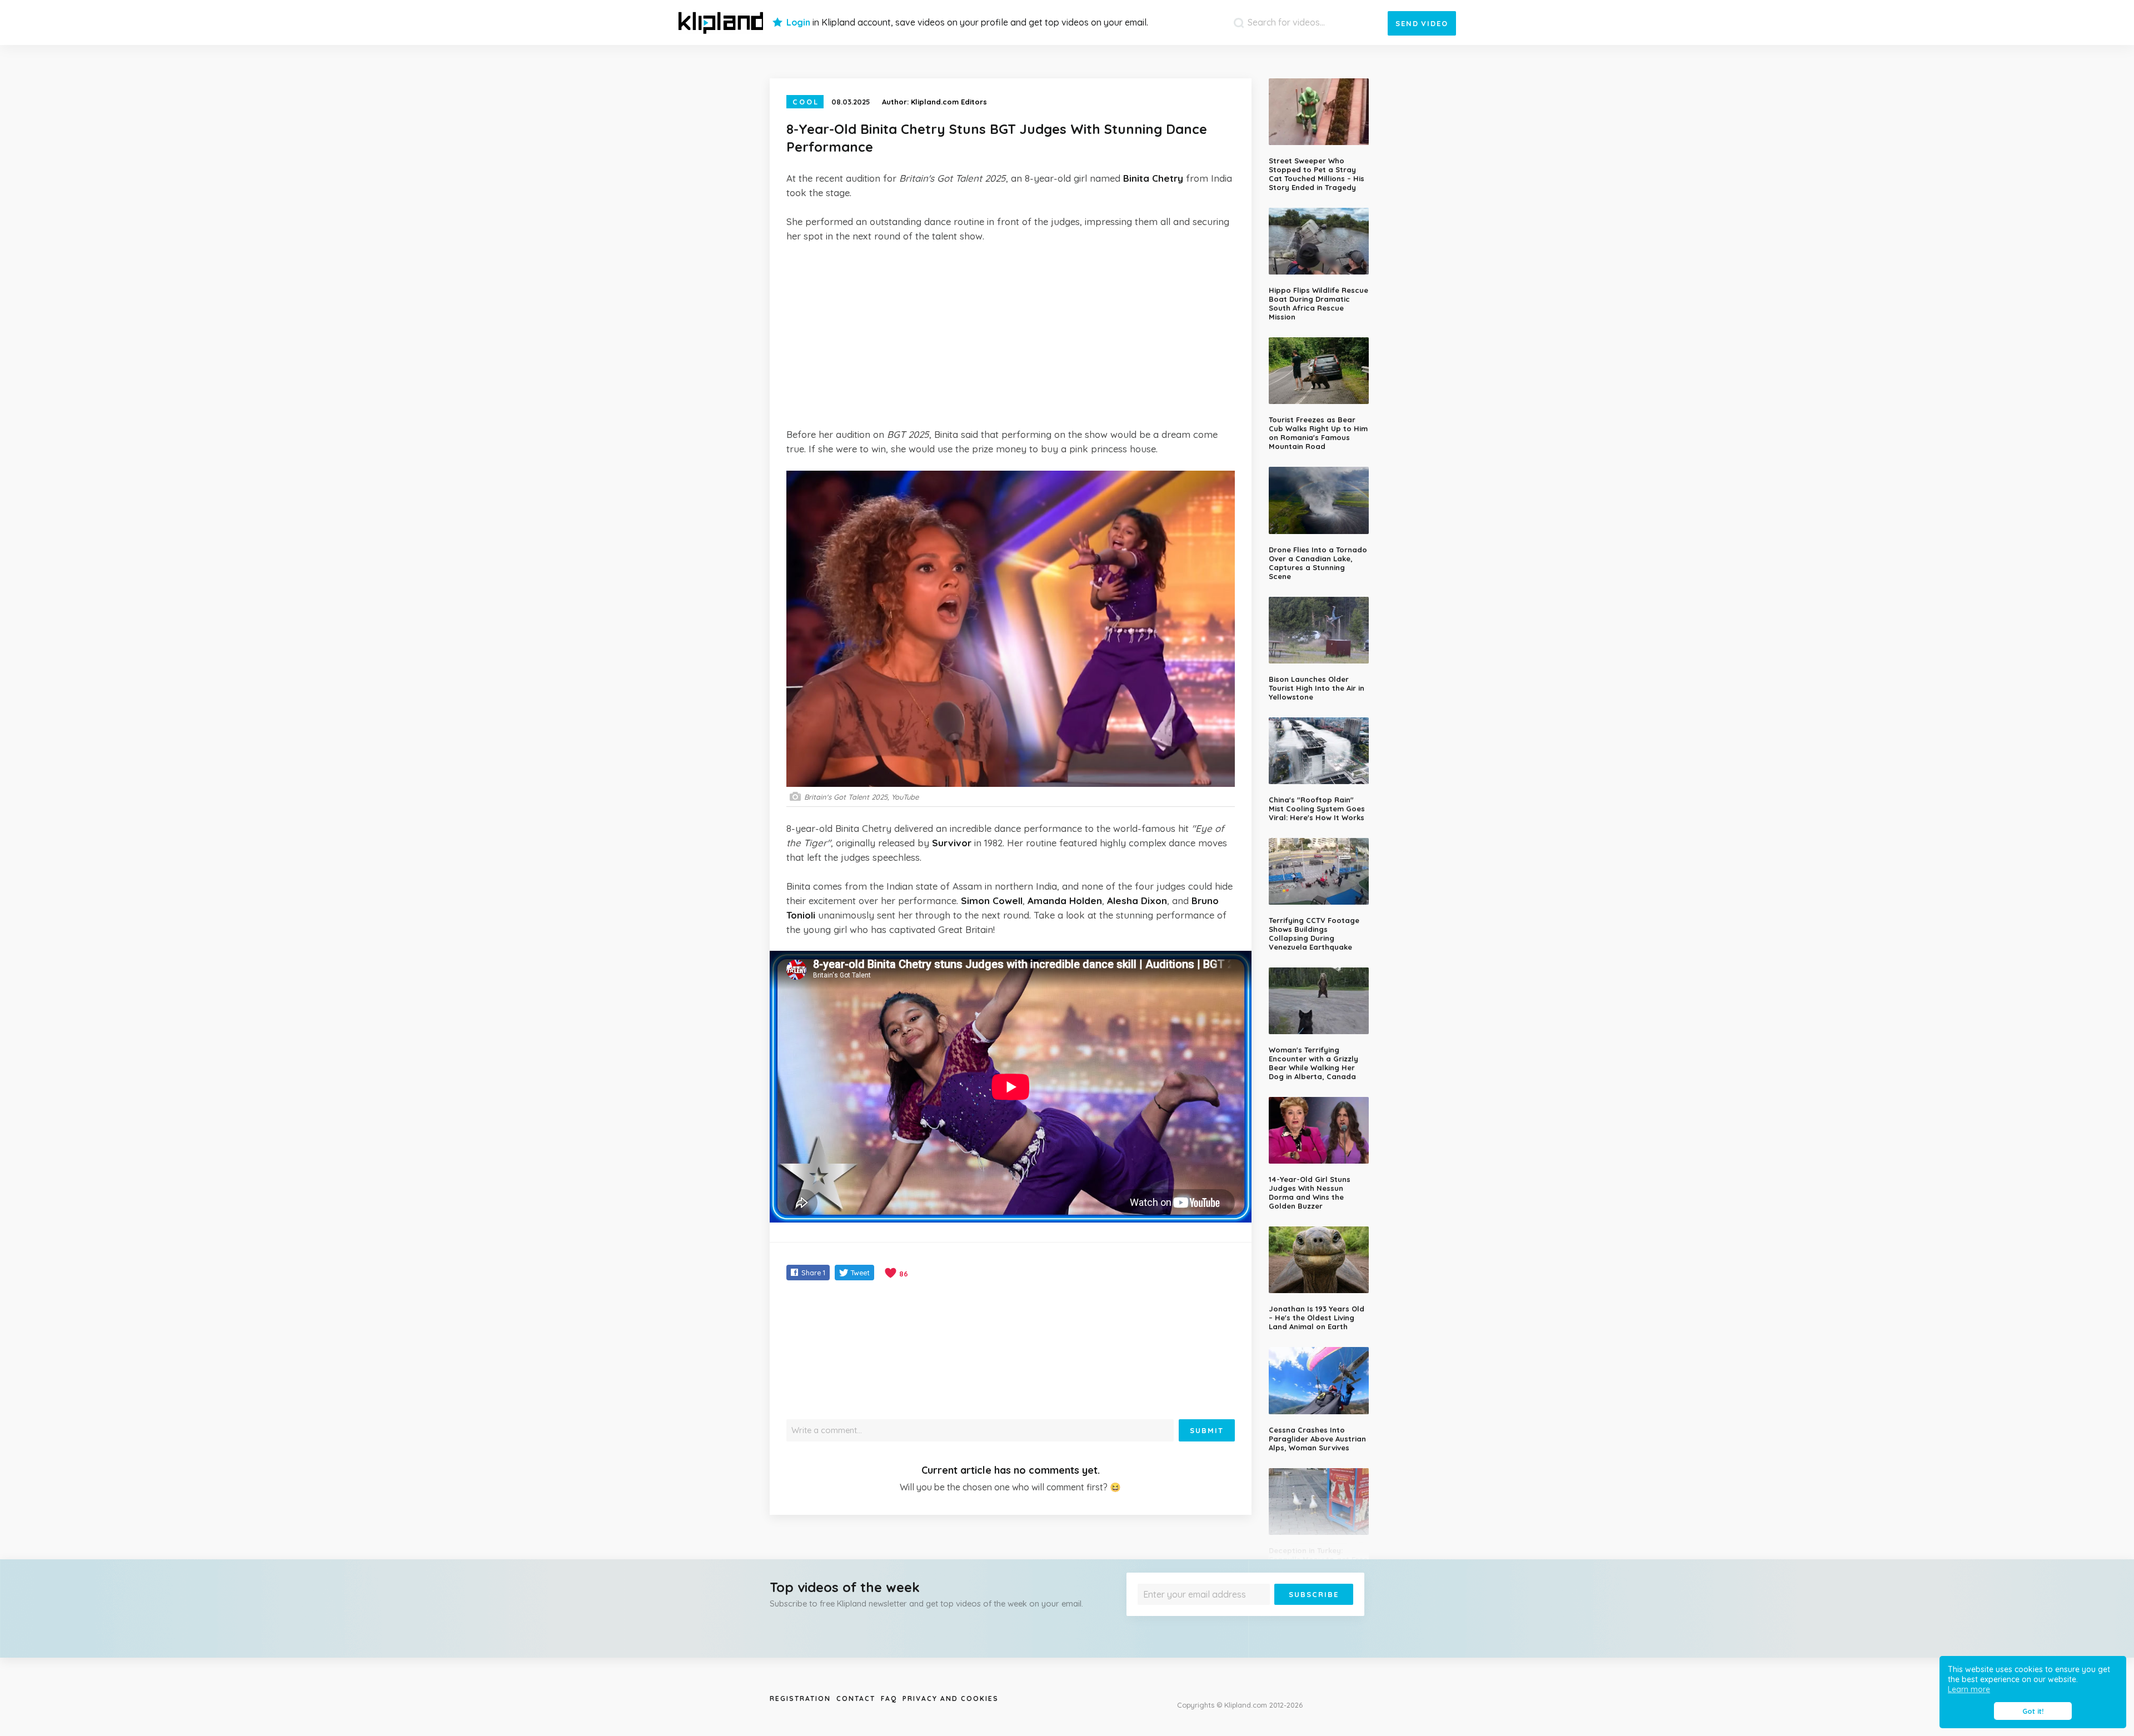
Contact (856, 1698)
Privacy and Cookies (951, 1698)
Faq (889, 1698)
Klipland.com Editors (949, 102)
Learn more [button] (1969, 1689)
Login (798, 22)
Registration (800, 1698)
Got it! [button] (2033, 1711)
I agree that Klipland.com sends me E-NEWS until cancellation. (1238, 1613)
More (1324, 1613)
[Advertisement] (1011, 335)
